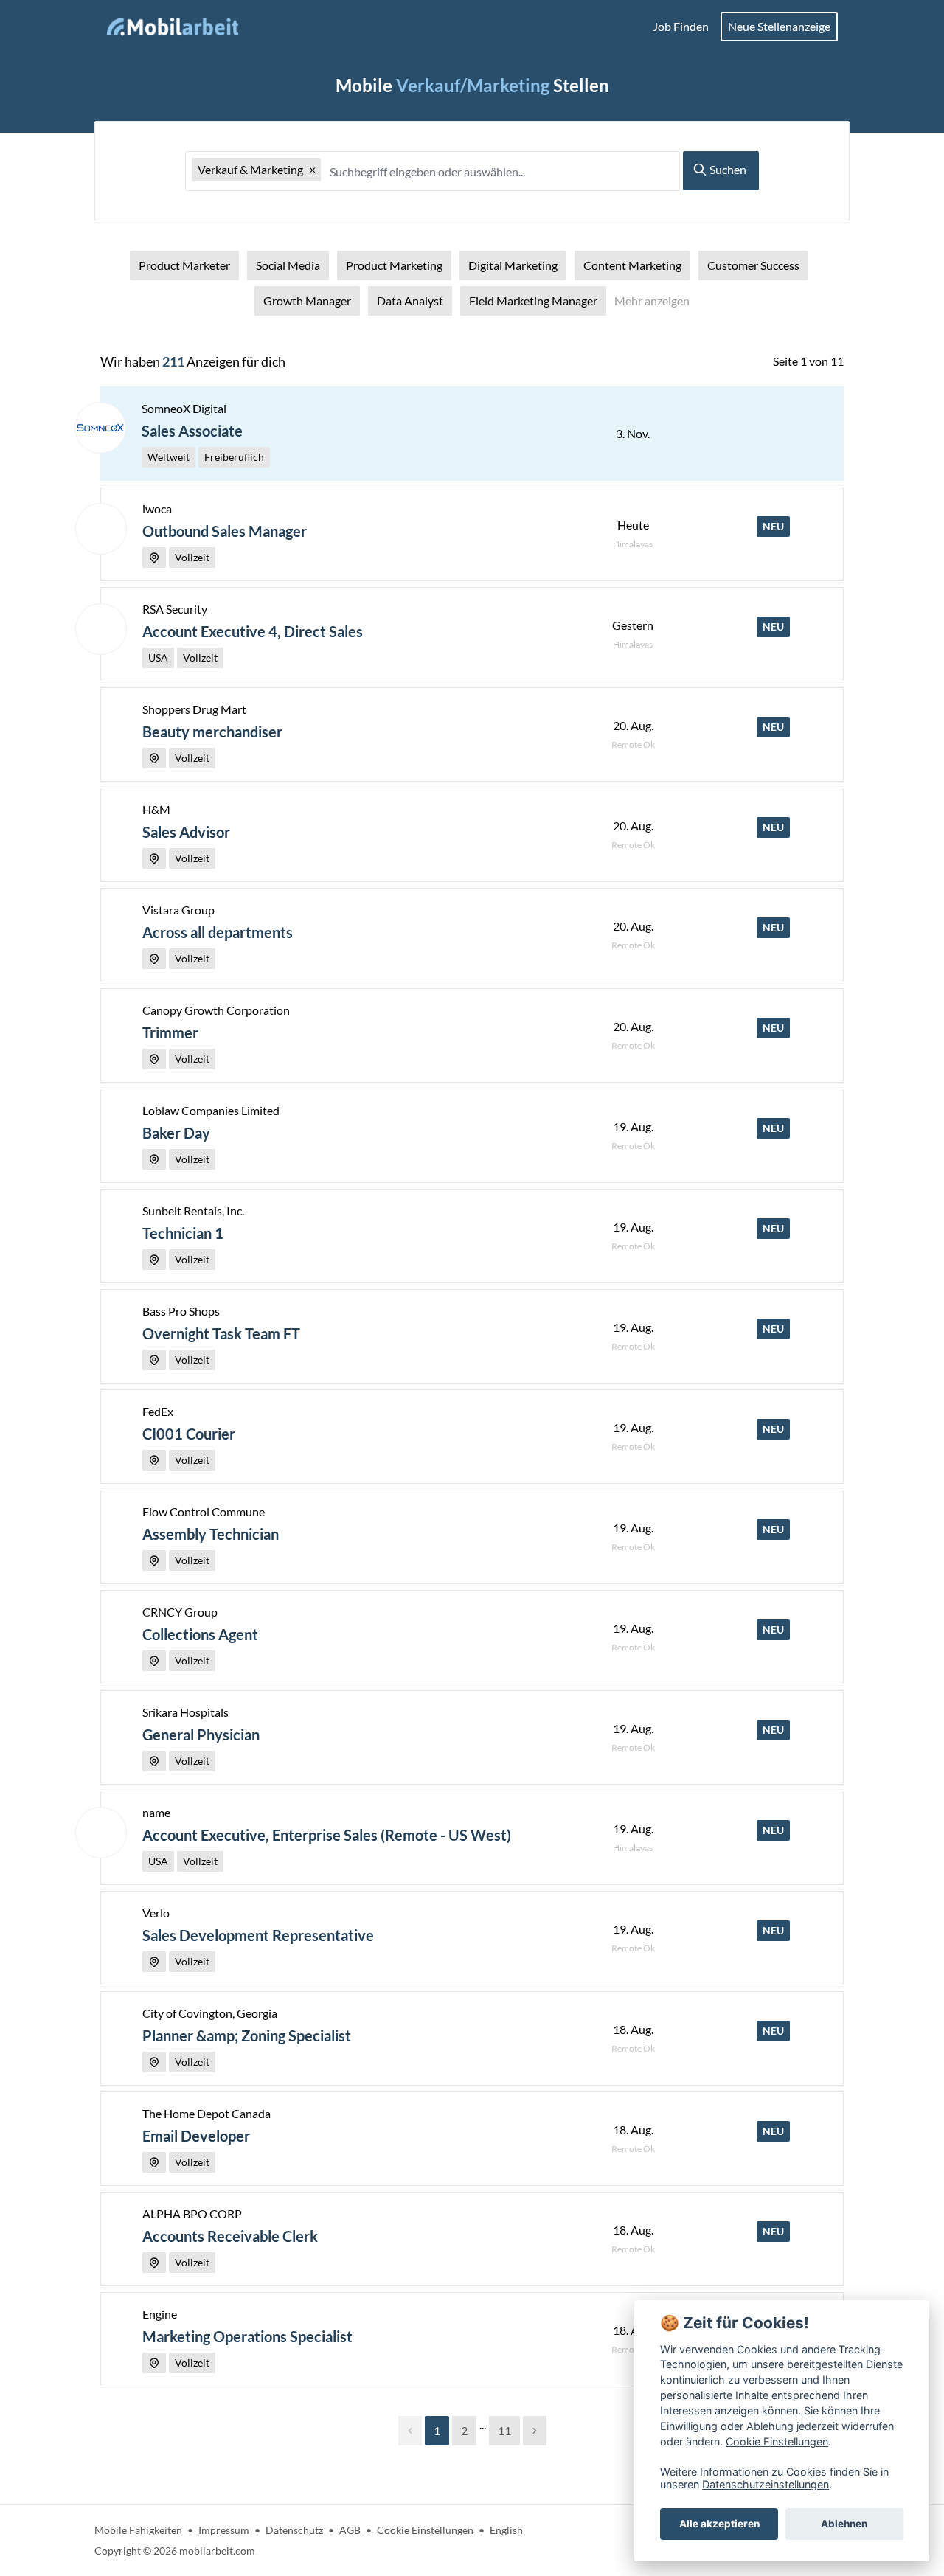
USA (158, 657)
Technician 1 (183, 1233)
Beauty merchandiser (212, 732)
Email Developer (196, 2136)
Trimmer (170, 1032)
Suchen (727, 169)
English (506, 2530)
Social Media (288, 265)
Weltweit (169, 457)
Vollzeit (192, 557)
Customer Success (753, 265)
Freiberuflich (234, 457)
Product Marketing (394, 265)
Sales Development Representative (258, 1935)
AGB (350, 2530)
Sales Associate (192, 431)
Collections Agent (200, 1634)
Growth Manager (307, 301)
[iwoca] (101, 529)
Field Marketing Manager (533, 301)
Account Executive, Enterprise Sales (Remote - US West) (327, 1835)
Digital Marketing (513, 265)
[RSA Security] (101, 629)
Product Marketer (184, 265)
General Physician (201, 1735)
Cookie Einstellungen (425, 2530)
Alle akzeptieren (719, 2524)
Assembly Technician (211, 1534)
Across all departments (218, 932)
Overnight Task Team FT (221, 1333)
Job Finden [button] (681, 26)
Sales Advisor (186, 832)
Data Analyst (410, 301)
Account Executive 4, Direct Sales (253, 631)
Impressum (224, 2530)
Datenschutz (294, 2530)
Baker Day (176, 1133)
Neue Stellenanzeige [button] (779, 26)
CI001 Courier (189, 1434)
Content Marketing (632, 265)
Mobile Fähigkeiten (138, 2530)
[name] (101, 1833)
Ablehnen (844, 2524)
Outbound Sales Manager (225, 531)
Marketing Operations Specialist (247, 2336)
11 (504, 2430)
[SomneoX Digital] (100, 428)
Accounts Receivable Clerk (230, 2236)
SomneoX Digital (184, 408)
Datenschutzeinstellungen (766, 2484)
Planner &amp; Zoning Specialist (247, 2035)
